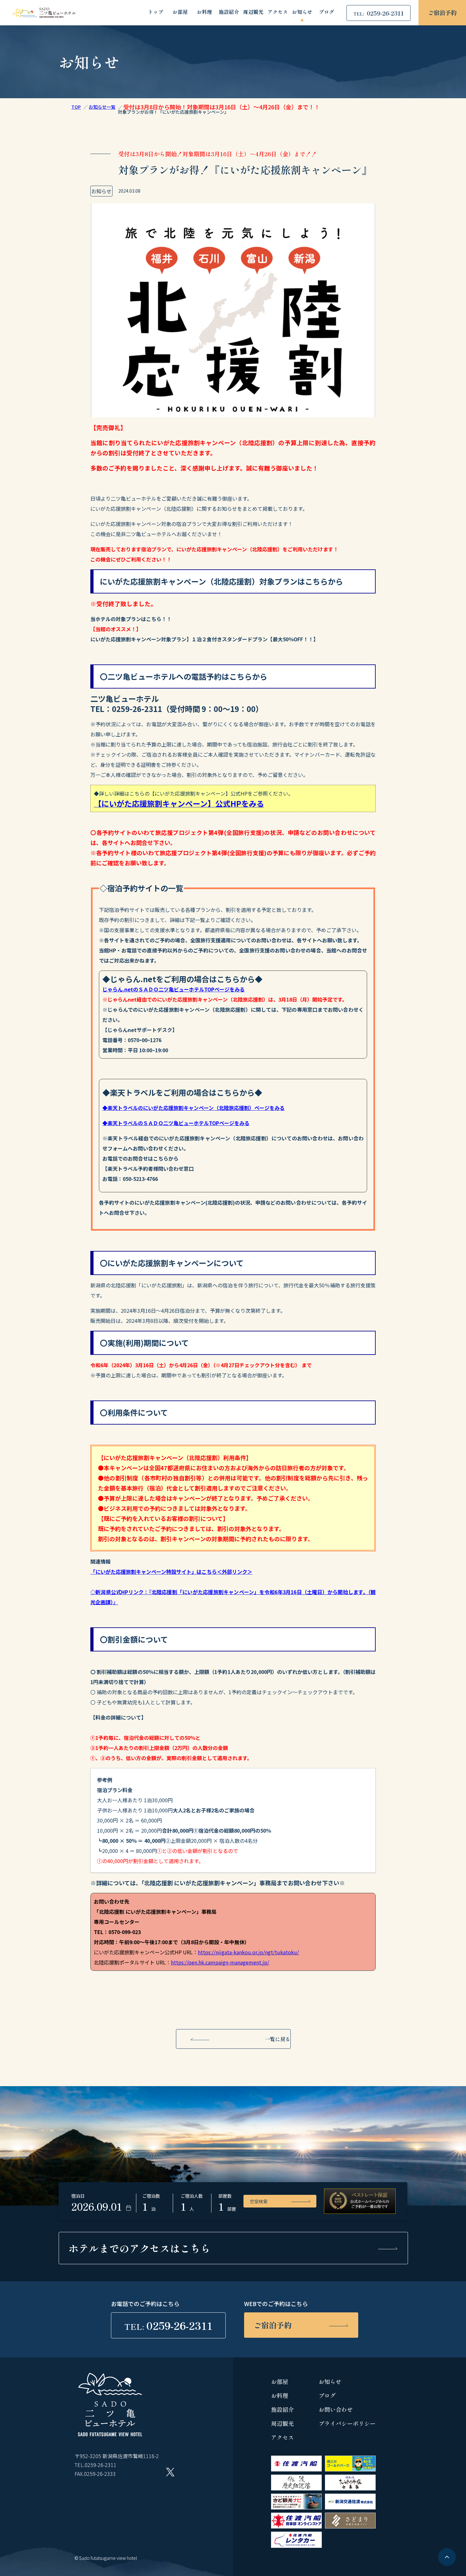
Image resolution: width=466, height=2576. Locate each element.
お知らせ (302, 12)
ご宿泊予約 (442, 12)
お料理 (204, 12)
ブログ (327, 12)
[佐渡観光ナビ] (296, 2507)
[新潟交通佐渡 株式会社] (350, 2507)
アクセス (278, 12)
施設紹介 (229, 12)
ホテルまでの (139, 2248)
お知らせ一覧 (102, 107)
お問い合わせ (336, 2409)
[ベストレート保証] (360, 2201)
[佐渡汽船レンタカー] (296, 2546)
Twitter (170, 2472)
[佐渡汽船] (296, 2469)
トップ (156, 12)
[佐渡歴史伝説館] (296, 2488)
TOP (76, 107)
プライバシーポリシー (347, 2423)
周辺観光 (253, 12)
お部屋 (180, 12)
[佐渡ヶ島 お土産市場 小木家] (350, 2488)
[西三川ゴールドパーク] (350, 2469)
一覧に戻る (278, 2039)
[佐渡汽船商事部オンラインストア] (296, 2526)
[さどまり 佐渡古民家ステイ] (350, 2526)
